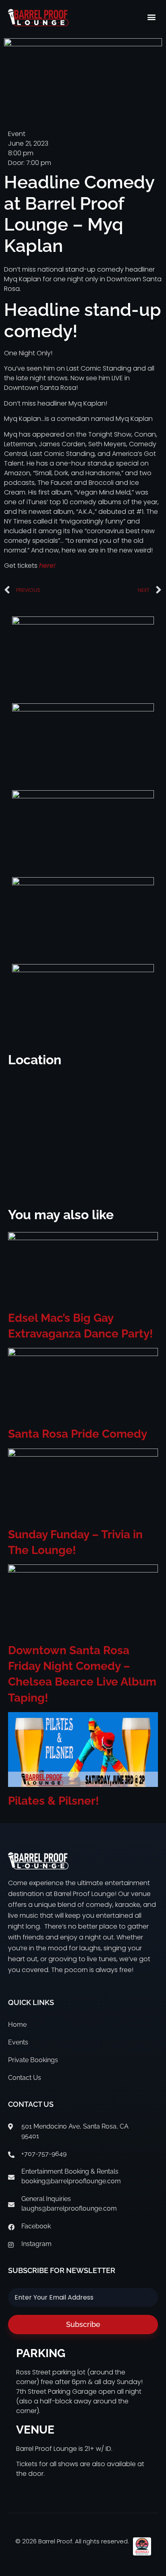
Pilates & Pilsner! (54, 1801)
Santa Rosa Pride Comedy (78, 1434)
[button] (151, 17)
